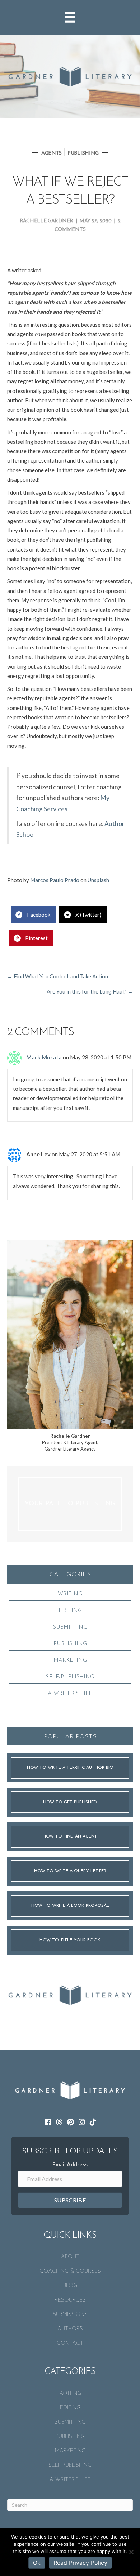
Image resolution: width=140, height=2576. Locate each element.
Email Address (70, 2164)
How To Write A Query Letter (70, 1871)
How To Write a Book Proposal (70, 1906)
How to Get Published (70, 1802)
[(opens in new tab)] (70, 1994)
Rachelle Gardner (46, 221)
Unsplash (98, 880)
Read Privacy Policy (80, 2563)
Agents (52, 153)
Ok (37, 2563)
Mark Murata (44, 1057)
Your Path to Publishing (70, 1504)
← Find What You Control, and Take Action (58, 976)
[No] (131, 2552)
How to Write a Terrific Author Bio (70, 1768)
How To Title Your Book (70, 1940)
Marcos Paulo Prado (55, 880)
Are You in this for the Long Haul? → (90, 991)
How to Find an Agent (70, 1836)
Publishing (83, 153)
